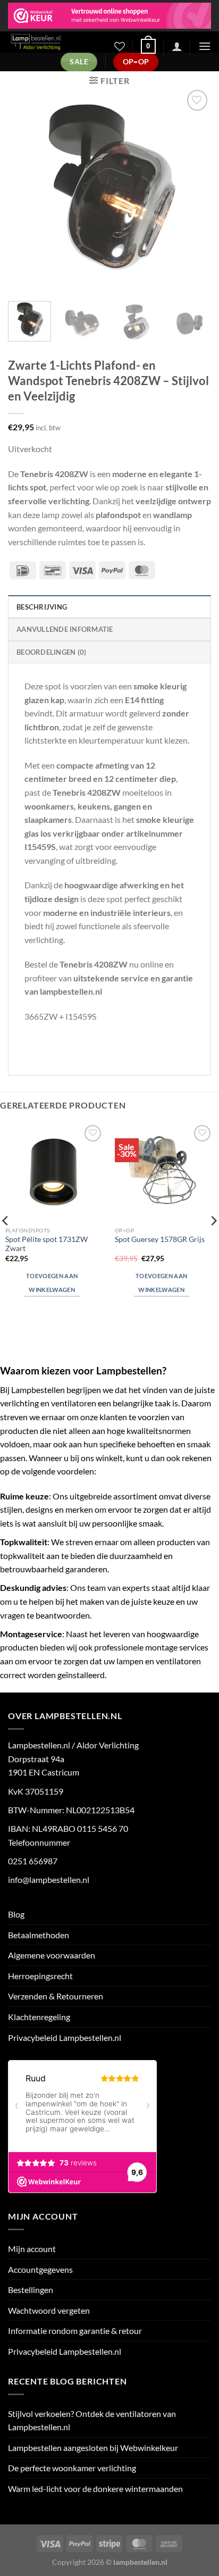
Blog (16, 1914)
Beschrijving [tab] (42, 607)
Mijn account (32, 2249)
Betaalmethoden (39, 1935)
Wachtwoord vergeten (49, 2310)
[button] (148, 46)
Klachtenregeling (39, 2017)
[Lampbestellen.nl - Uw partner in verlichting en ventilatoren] (53, 42)
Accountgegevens (40, 2269)
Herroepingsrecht (40, 1976)
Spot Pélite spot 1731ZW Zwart (47, 1244)
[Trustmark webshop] (109, 16)
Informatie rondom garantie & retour (75, 2331)
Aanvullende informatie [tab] (65, 629)
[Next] (193, 189)
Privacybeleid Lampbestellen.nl (65, 2037)
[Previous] (26, 189)
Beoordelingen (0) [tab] (51, 652)
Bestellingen (31, 2290)
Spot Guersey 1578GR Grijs (160, 1239)
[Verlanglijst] (120, 46)
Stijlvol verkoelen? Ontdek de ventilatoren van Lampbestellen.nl (92, 2420)
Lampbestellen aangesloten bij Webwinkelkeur (93, 2448)
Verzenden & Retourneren (56, 1996)
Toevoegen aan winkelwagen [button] (52, 1283)
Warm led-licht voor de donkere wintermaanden (95, 2489)
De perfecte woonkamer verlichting (72, 2468)
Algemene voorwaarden (52, 1955)
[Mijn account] (177, 46)
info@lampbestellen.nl (49, 1879)
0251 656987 (33, 1861)
